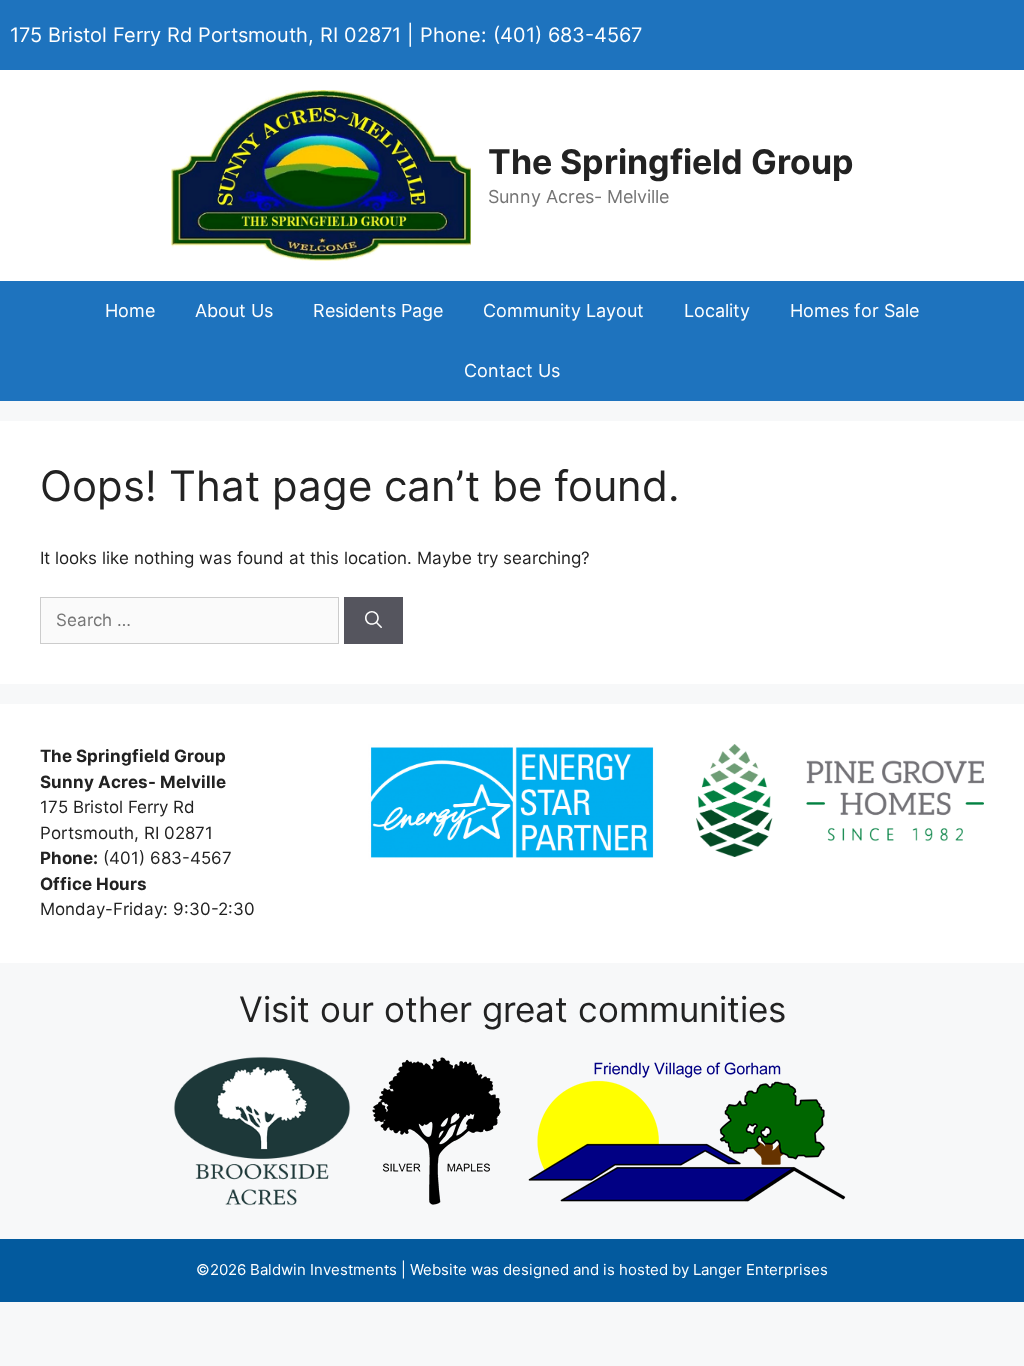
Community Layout (563, 310)
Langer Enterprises (760, 1269)
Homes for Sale (854, 310)
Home (130, 310)
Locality (717, 310)
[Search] (373, 621)
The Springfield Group (671, 161)
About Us (234, 310)
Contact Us (512, 370)
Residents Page (378, 310)
